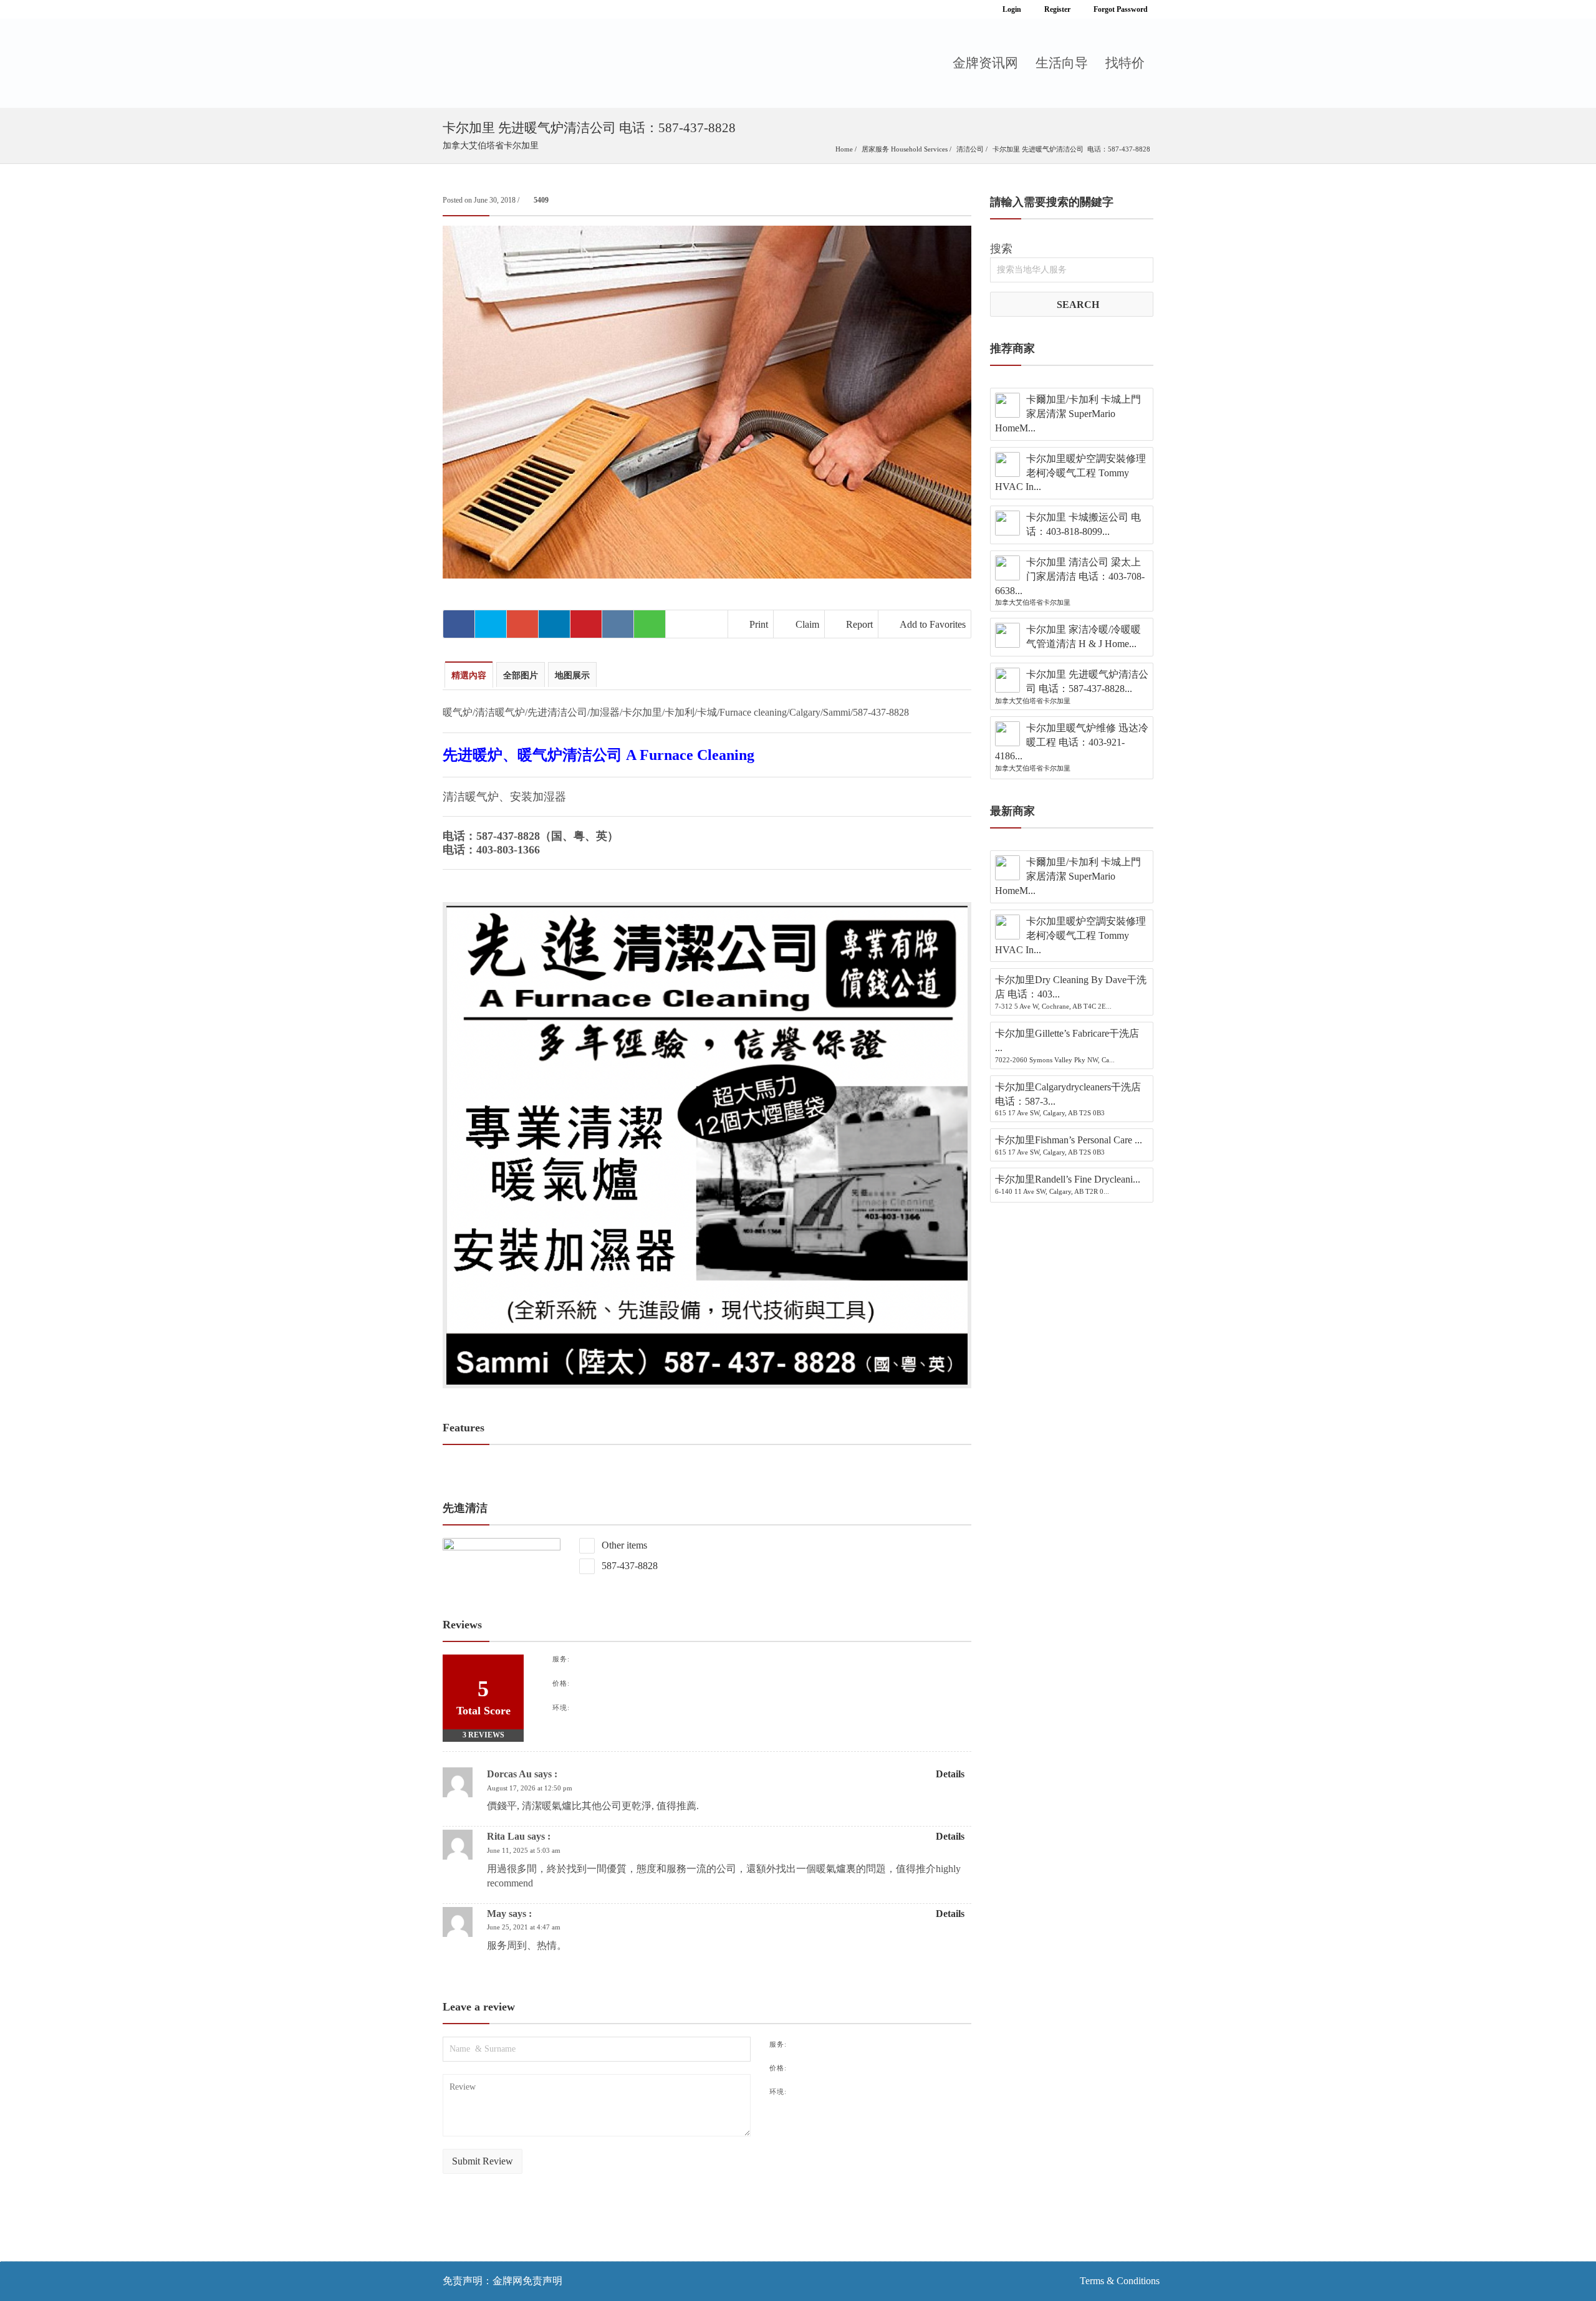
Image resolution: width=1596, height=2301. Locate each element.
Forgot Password (1120, 9)
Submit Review (483, 2161)
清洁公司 (970, 149)
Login (1011, 9)
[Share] (459, 624)
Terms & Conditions (1120, 2281)
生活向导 (1062, 63)
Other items (623, 1545)
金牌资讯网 (985, 63)
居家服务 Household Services (905, 149)
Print (757, 624)
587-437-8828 (628, 1566)
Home (844, 149)
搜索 (1001, 249)
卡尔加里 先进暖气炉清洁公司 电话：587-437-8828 (1071, 149)
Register (1056, 9)
